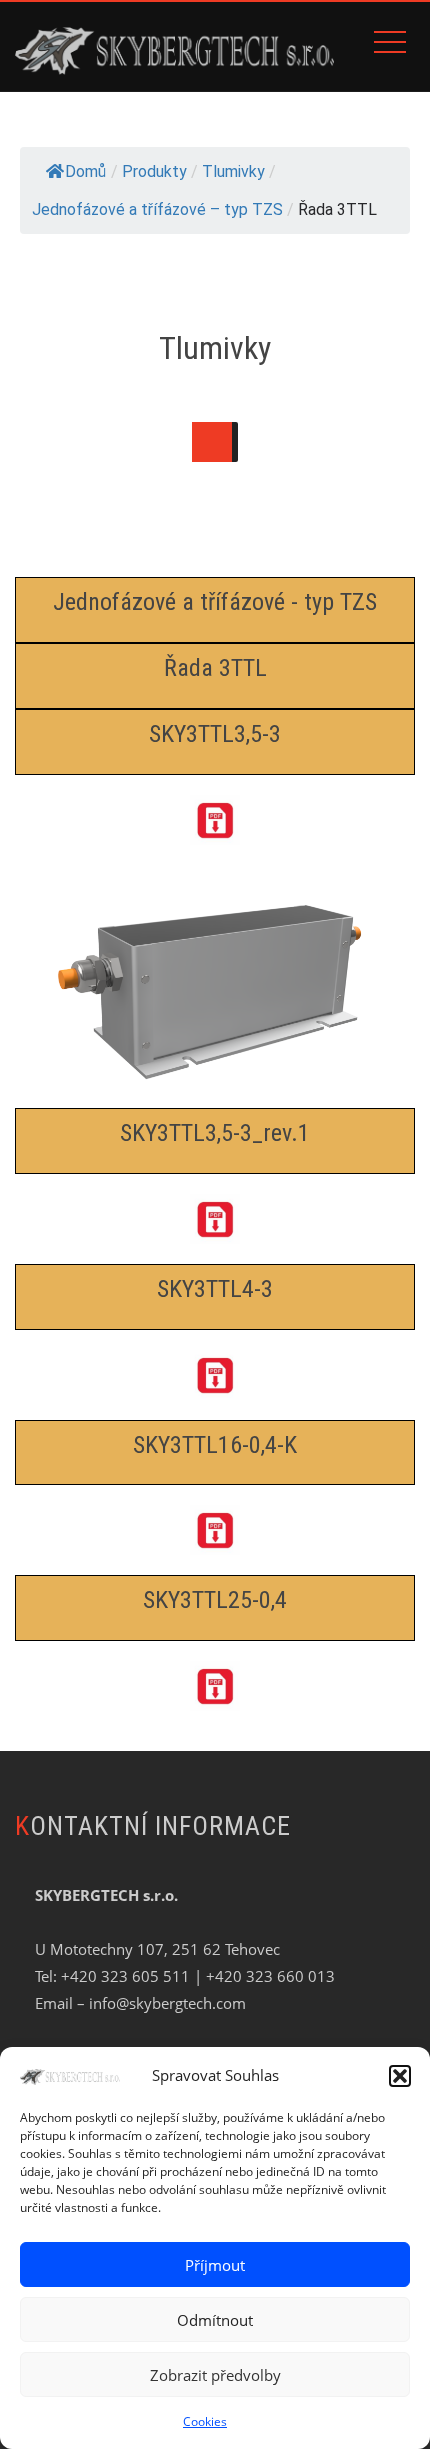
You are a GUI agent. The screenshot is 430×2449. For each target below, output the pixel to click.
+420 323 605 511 (125, 1976)
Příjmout (215, 2265)
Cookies (205, 2421)
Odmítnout (215, 2320)
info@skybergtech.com (167, 2003)
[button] (400, 2076)
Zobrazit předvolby (215, 2375)
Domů (85, 171)
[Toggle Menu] (212, 442)
